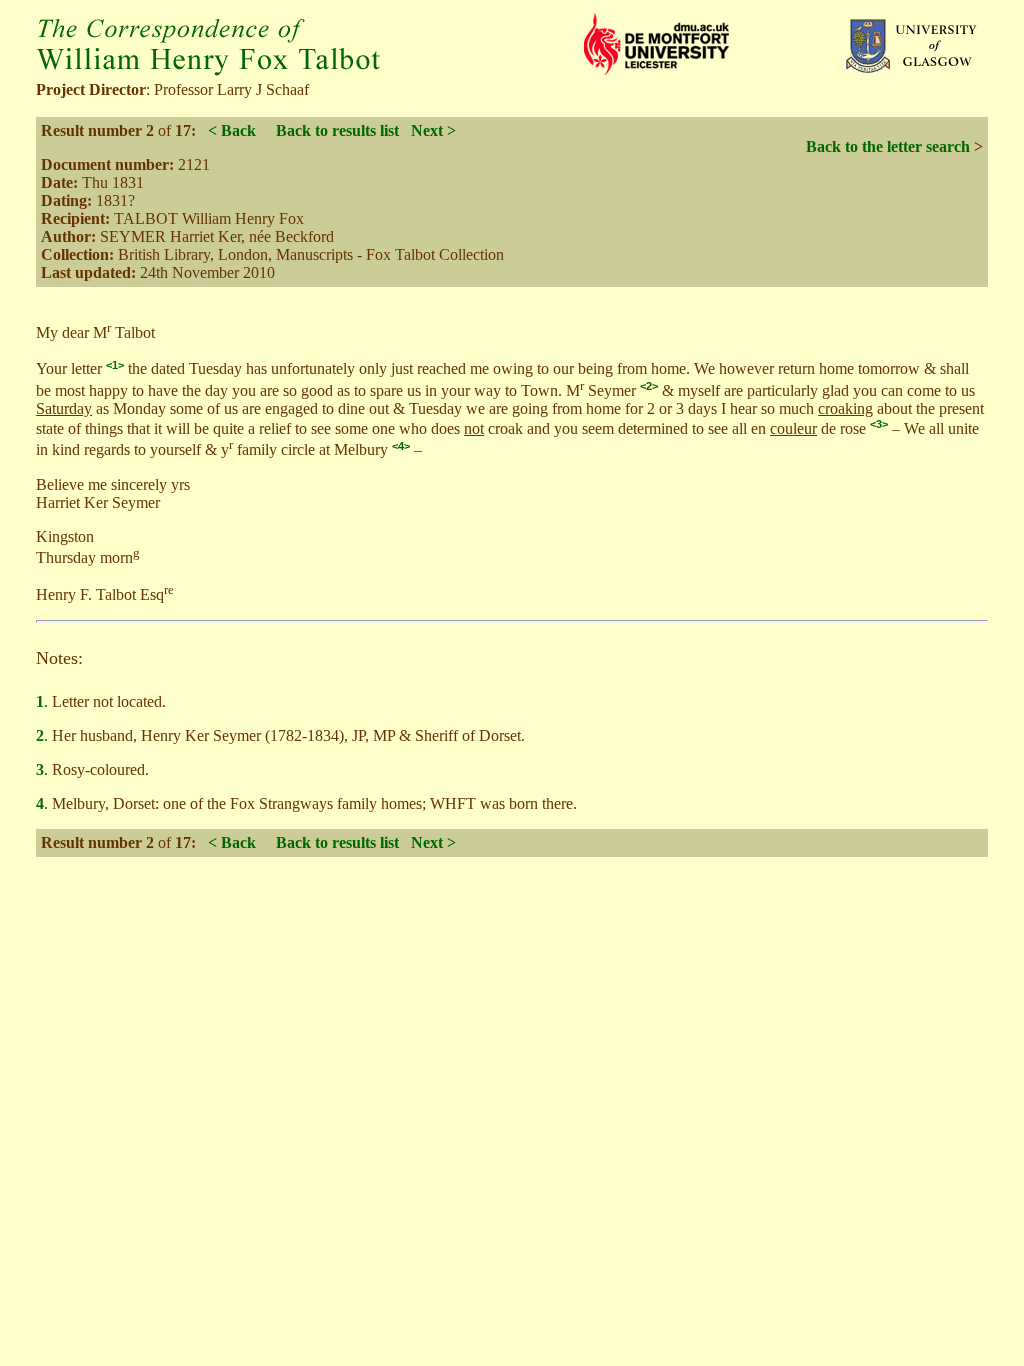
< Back (232, 130)
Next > (433, 130)
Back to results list (337, 130)
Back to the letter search (888, 146)
